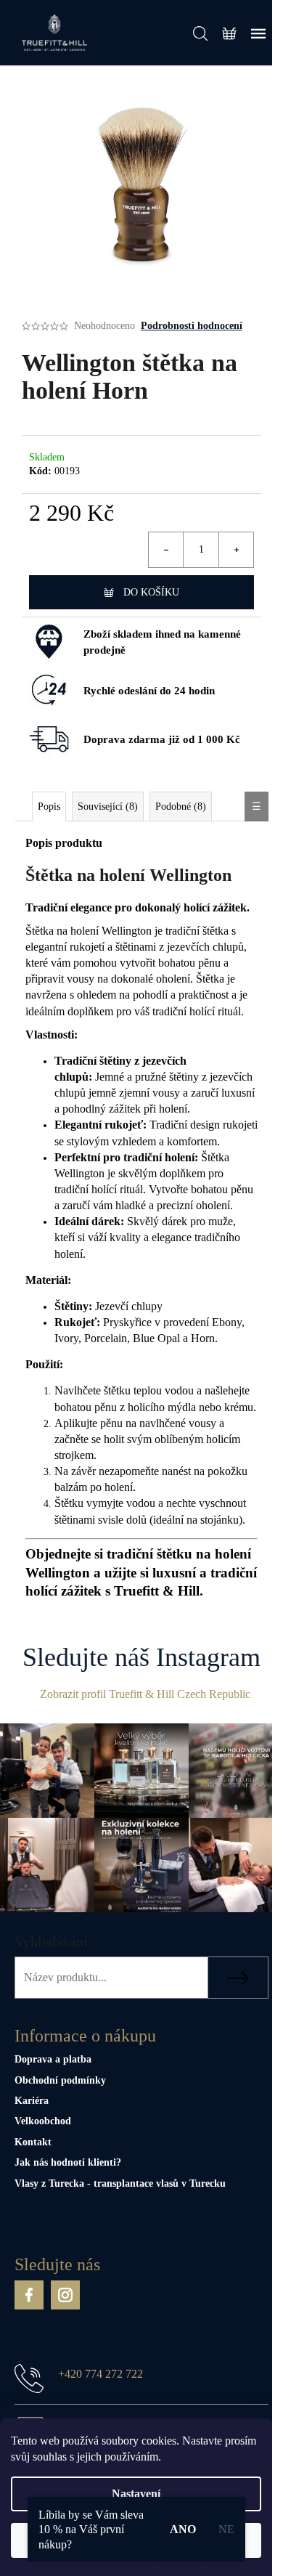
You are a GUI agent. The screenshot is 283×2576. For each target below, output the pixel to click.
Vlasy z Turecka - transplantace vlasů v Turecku (120, 2183)
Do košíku (151, 592)
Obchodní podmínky (60, 2080)
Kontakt (33, 2142)
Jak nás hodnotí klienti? (68, 2162)
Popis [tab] (49, 806)
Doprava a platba (53, 2059)
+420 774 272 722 (101, 2374)
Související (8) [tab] (108, 806)
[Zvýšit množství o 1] (236, 550)
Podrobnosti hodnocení (192, 326)
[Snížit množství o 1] (166, 550)
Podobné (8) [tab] (181, 806)
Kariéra (32, 2101)
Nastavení (136, 2494)
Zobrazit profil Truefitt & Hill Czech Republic (145, 1694)
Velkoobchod (43, 2121)
